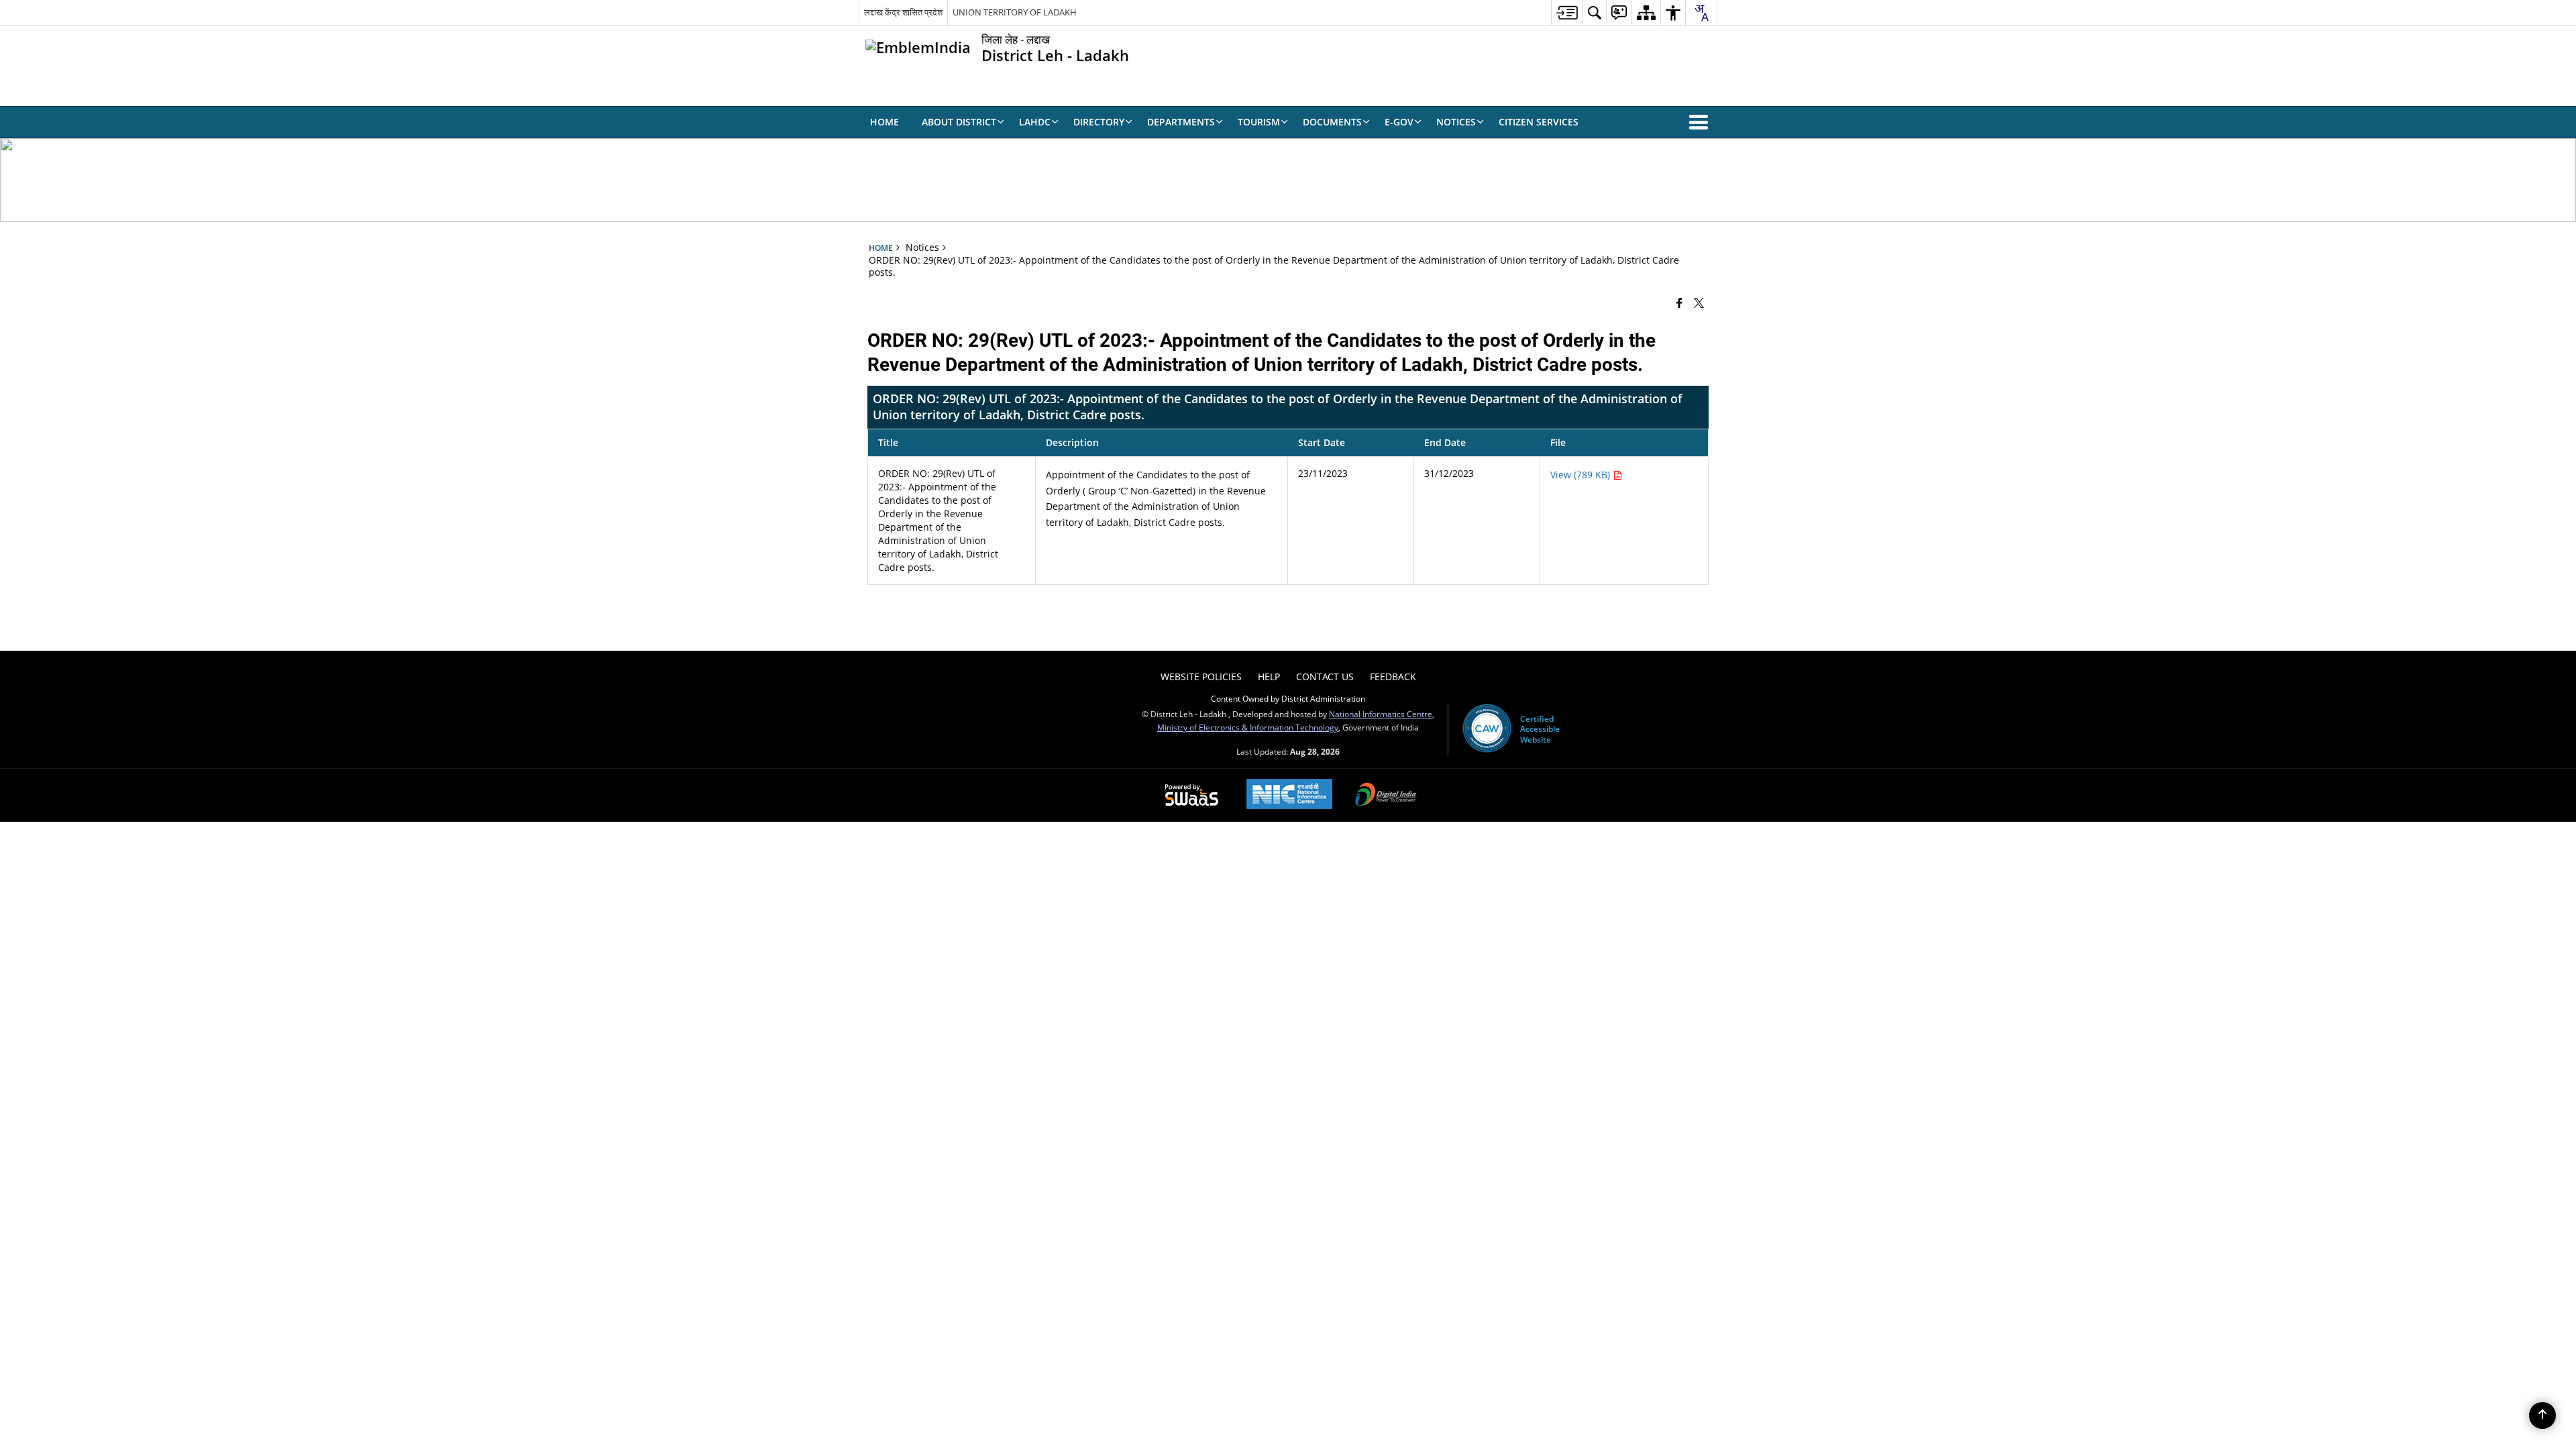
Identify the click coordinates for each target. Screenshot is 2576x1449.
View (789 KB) (1581, 475)
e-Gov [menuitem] (1399, 122)
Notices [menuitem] (1456, 122)
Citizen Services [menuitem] (1539, 122)
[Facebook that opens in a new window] (1679, 303)
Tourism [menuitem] (1259, 122)
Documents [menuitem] (1332, 122)
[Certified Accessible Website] (1487, 729)
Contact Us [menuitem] (1325, 677)
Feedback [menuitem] (1393, 677)
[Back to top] (2542, 1415)
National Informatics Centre (1381, 714)
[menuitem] (1567, 12)
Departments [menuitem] (1181, 122)
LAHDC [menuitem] (1035, 122)
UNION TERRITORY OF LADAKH (1015, 12)
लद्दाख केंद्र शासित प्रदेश (903, 12)
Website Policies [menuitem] (1201, 677)
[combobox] (1701, 13)
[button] (1701, 122)
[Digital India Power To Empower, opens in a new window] (1386, 796)
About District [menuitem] (959, 122)
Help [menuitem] (1269, 677)
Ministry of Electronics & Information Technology (1248, 727)
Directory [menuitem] (1099, 122)
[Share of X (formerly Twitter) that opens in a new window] (1699, 303)
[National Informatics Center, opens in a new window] (1289, 795)
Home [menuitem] (884, 122)
